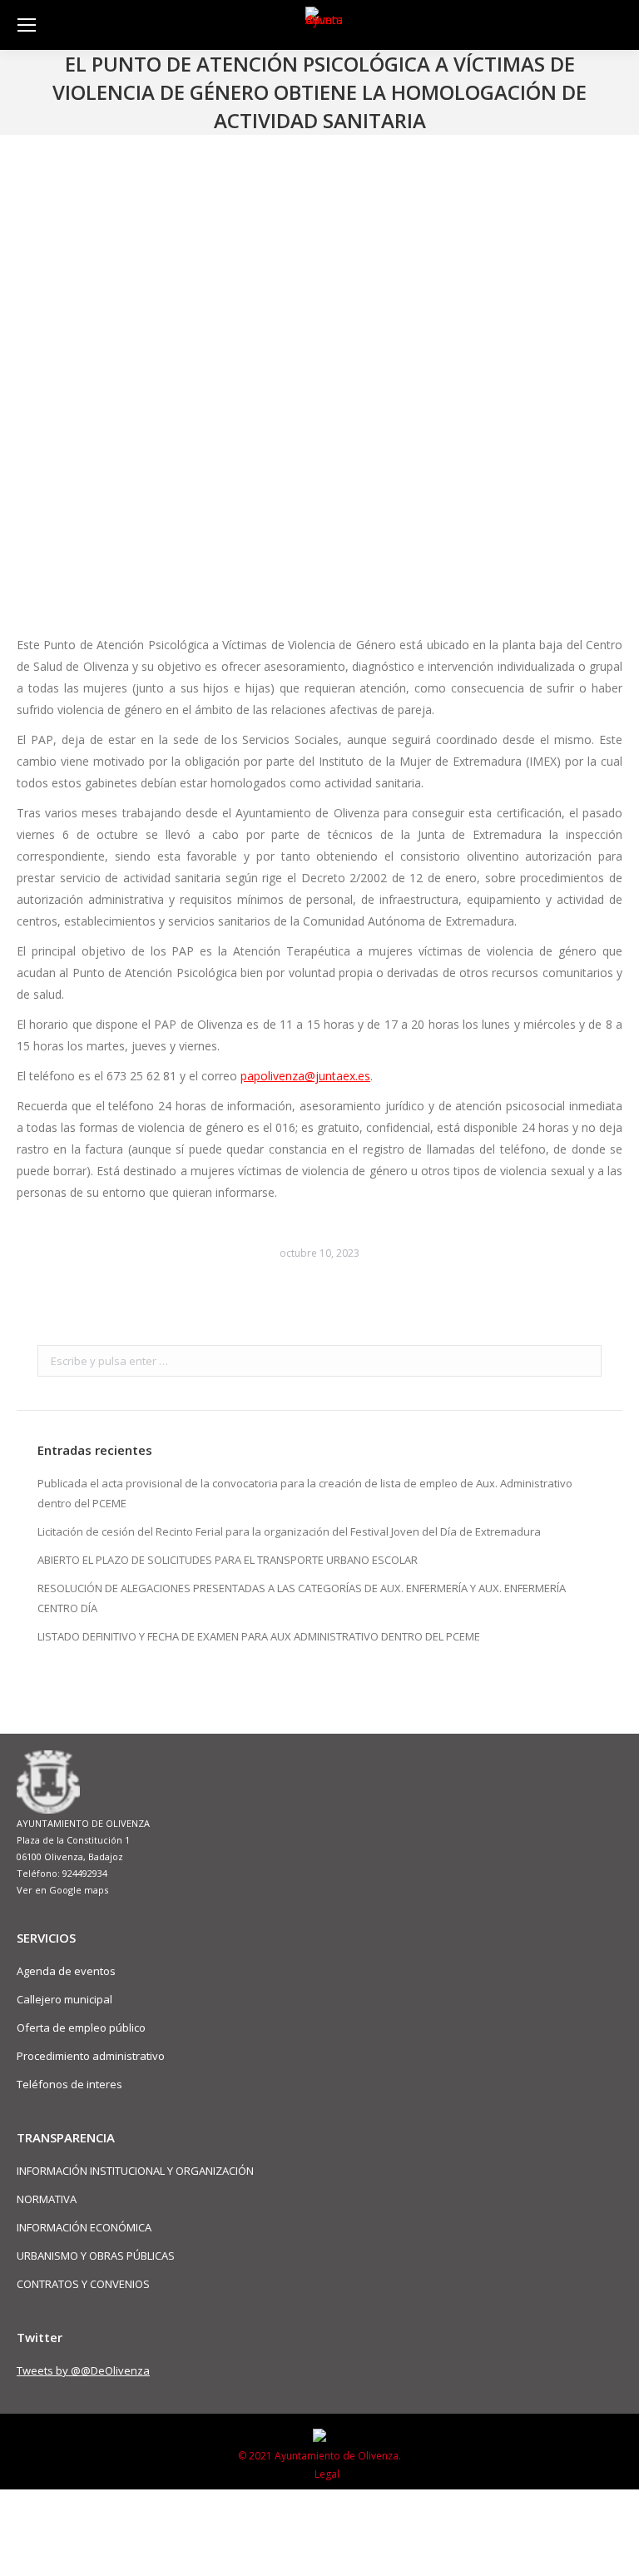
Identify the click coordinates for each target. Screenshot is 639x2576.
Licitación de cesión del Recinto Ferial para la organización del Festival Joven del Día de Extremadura (289, 1531)
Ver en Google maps (62, 1890)
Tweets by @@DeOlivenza (83, 2370)
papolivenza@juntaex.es (305, 1076)
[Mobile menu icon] (27, 25)
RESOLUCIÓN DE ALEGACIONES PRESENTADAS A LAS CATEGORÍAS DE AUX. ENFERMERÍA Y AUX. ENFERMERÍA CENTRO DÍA (302, 1598)
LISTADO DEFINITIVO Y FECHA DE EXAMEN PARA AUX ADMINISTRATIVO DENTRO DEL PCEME (259, 1636)
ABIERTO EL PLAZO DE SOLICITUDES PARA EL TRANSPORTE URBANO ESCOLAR (228, 1560)
